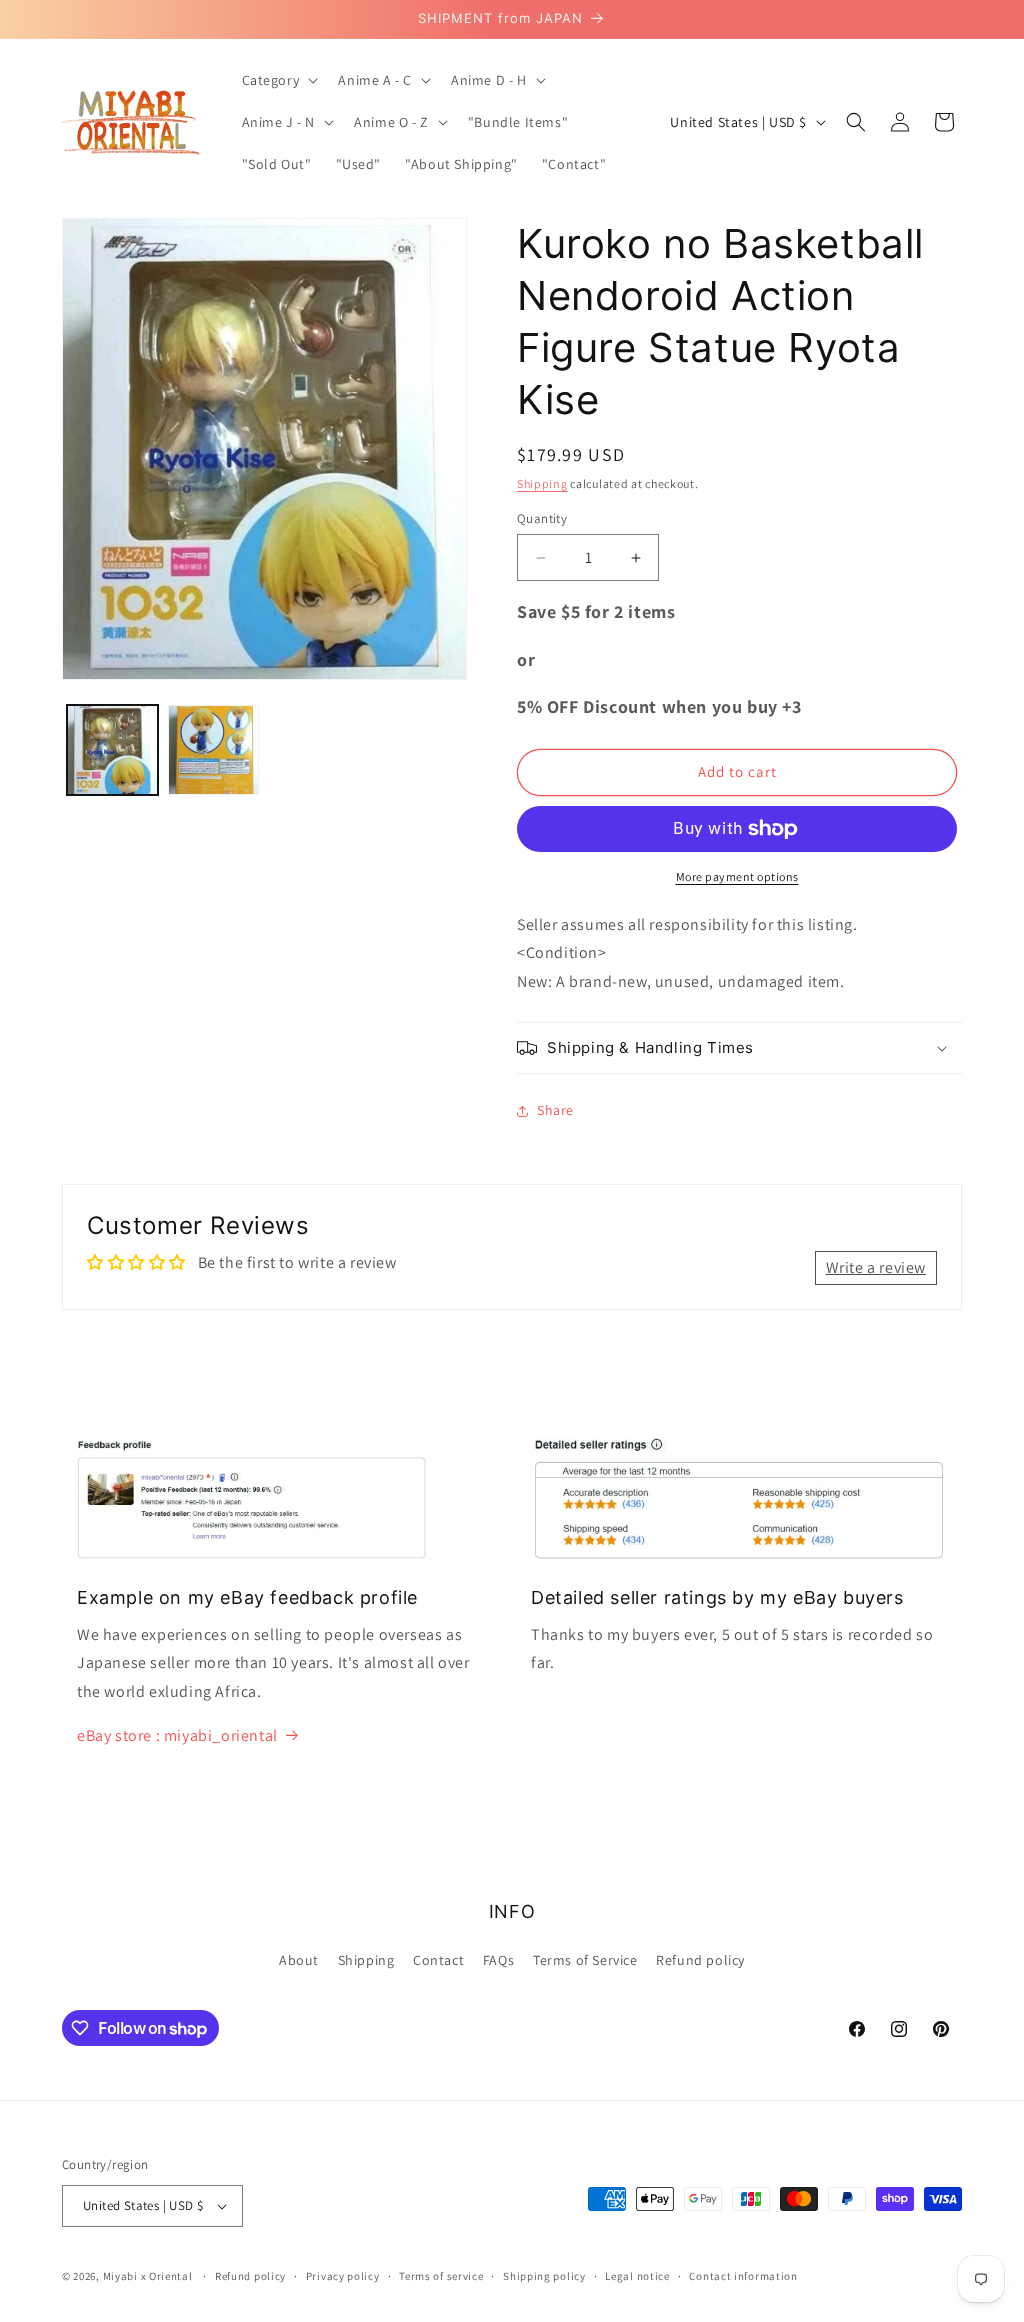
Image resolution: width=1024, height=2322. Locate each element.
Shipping (542, 483)
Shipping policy (544, 2276)
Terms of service (441, 2276)
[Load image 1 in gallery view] (112, 750)
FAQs (498, 1960)
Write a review (876, 1267)
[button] (278, 80)
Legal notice (637, 2276)
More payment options (737, 876)
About (299, 1960)
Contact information (743, 2276)
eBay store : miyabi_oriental (177, 1735)
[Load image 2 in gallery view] (213, 750)
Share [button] (555, 1110)
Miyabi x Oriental (148, 2276)
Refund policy (700, 1960)
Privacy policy (343, 2276)
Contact (438, 1960)
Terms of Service (585, 1960)
